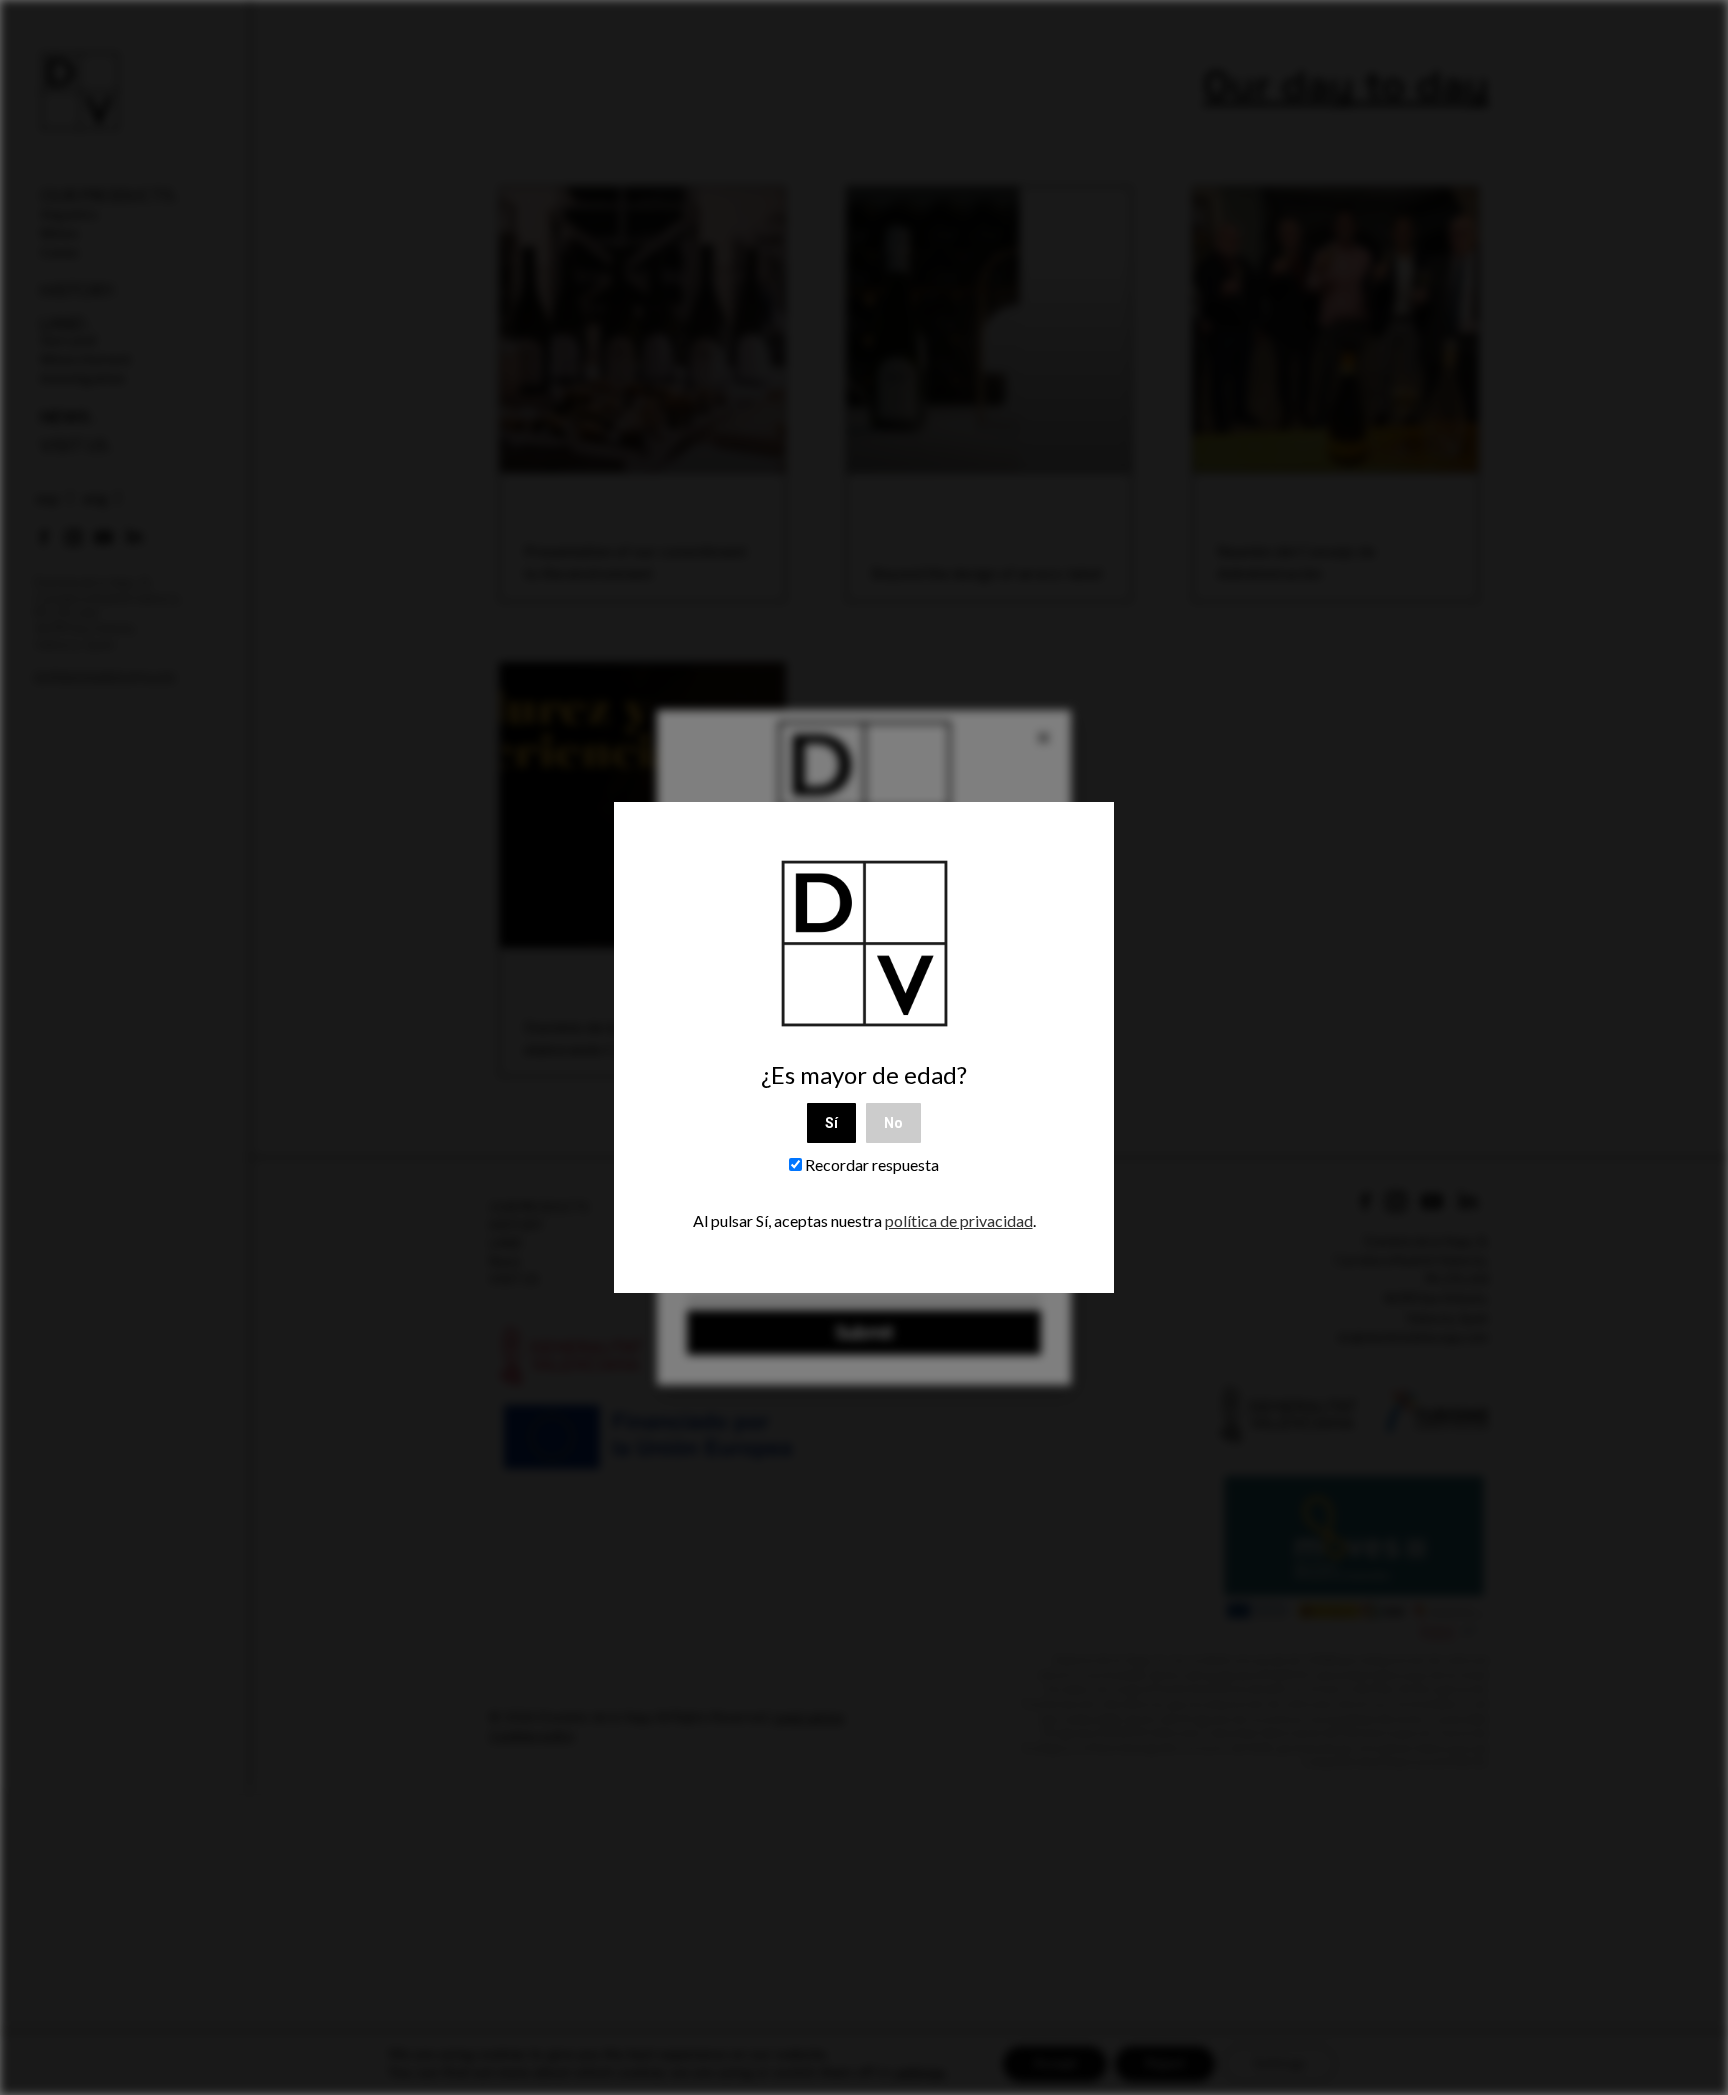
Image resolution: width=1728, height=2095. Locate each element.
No (893, 1123)
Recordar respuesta (870, 1164)
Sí (831, 1123)
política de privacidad (959, 1220)
